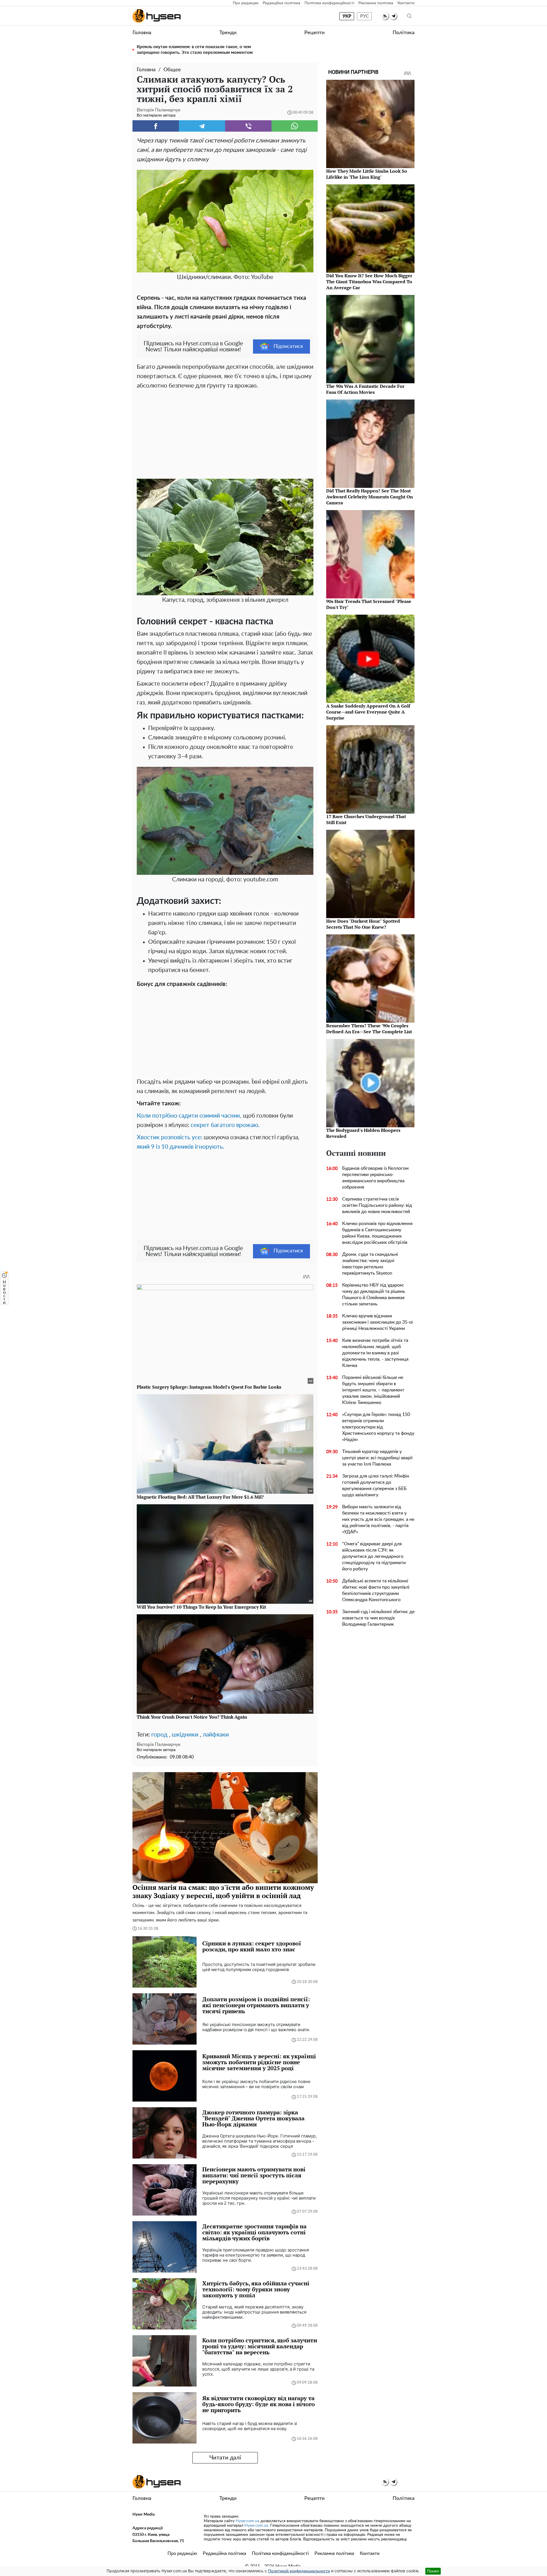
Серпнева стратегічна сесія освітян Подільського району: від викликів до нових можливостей (377, 1205)
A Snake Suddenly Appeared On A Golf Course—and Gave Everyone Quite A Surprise (368, 712)
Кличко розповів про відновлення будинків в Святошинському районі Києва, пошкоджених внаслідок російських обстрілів (377, 1233)
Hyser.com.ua (247, 2521)
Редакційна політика (281, 3)
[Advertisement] (225, 433)
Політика (404, 33)
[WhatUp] (295, 126)
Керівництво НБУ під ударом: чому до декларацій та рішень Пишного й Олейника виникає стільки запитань (374, 1295)
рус (365, 16)
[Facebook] (156, 126)
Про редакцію (246, 3)
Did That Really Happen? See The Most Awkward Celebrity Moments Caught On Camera (370, 497)
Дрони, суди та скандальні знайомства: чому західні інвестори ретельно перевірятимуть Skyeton (370, 1264)
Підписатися (288, 347)
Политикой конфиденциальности (299, 2571)
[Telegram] (202, 126)
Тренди (228, 33)
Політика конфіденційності (329, 3)
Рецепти (314, 33)
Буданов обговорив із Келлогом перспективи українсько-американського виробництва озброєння (375, 1178)
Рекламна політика (376, 3)
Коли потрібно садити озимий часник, (189, 1116)
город (159, 1735)
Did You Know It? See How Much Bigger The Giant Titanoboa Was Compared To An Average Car (369, 282)
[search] (409, 16)
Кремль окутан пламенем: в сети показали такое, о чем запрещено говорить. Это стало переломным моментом (195, 50)
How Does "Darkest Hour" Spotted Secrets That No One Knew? (363, 924)
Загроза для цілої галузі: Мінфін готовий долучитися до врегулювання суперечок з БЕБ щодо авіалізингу (376, 1485)
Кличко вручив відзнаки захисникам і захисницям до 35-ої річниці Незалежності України (377, 1322)
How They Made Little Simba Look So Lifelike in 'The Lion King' (367, 174)
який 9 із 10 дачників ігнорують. (180, 1147)
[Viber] (248, 126)
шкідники (185, 1735)
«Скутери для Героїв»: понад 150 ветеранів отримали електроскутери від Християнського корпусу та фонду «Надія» (378, 1427)
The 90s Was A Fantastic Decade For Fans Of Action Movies (365, 389)
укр (347, 16)
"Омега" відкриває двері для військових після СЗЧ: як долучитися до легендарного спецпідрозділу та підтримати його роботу (374, 1556)
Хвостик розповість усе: (170, 1137)
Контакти (406, 3)
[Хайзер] (157, 16)
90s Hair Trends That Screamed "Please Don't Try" (369, 604)
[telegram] (393, 16)
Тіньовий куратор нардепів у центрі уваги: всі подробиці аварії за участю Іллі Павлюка (377, 1458)
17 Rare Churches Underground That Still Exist (366, 819)
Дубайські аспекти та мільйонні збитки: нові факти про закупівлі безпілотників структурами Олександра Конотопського (376, 1590)
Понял (433, 2571)
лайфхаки (216, 1735)
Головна (142, 33)
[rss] (385, 16)
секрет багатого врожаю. (225, 1125)
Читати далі (225, 2458)
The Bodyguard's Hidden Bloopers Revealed (363, 1133)
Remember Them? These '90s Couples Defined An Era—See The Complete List (369, 1029)
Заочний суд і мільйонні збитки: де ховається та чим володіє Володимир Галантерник (378, 1618)
